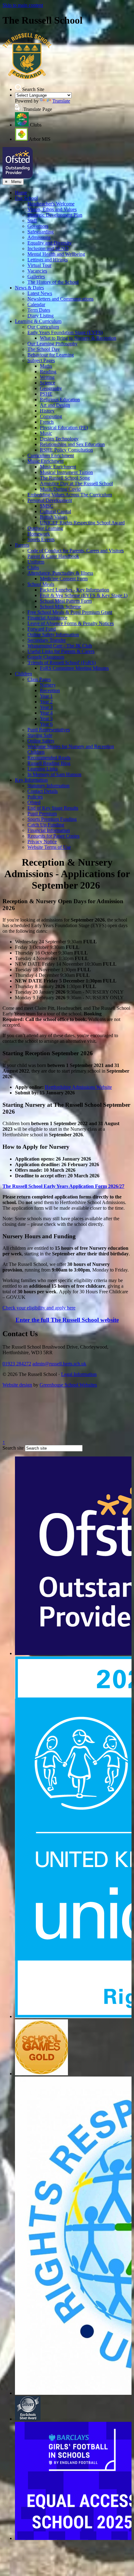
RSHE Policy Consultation (66, 450)
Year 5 (46, 718)
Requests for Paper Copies (53, 836)
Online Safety (41, 741)
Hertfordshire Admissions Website (78, 1087)
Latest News (40, 293)
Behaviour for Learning (51, 355)
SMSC (47, 506)
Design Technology (59, 439)
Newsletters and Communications (60, 299)
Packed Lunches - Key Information (74, 590)
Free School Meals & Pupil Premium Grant (70, 612)
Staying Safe (40, 735)
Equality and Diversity (50, 243)
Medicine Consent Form (64, 579)
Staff (32, 221)
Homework (39, 534)
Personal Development (50, 500)
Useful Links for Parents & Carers (61, 651)
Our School (26, 198)
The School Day (44, 349)
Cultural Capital (55, 511)
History (47, 411)
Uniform (36, 562)
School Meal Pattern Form (66, 601)
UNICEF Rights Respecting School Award (82, 523)
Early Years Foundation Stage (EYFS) (65, 332)
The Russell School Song (65, 478)
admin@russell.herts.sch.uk (59, 1364)
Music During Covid (60, 489)
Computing (51, 416)
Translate (61, 101)
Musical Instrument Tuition (66, 472)
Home (21, 193)
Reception (50, 690)
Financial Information (49, 830)
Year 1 (46, 696)
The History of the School (53, 282)
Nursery (48, 685)
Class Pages (39, 679)
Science (48, 383)
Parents (22, 545)
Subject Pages (41, 360)
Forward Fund (42, 629)
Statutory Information (48, 786)
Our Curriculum (43, 327)
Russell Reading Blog (49, 763)
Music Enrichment (45, 461)
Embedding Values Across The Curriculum (70, 495)
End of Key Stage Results (53, 808)
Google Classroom (46, 657)
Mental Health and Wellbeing (56, 254)
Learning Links (43, 769)
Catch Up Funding (46, 825)
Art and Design (55, 405)
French (47, 422)
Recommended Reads (49, 758)
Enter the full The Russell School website (67, 1320)
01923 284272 (17, 1364)
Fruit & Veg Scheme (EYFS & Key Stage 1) (84, 595)
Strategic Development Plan (55, 215)
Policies (35, 797)
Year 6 (46, 724)
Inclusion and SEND (48, 248)
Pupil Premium (42, 814)
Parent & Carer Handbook (53, 556)
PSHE (46, 394)
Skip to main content (23, 5)
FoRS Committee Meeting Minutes (74, 668)
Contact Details (43, 791)
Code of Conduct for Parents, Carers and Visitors (76, 551)
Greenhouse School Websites (68, 1385)
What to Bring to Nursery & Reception (78, 338)
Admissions (39, 237)
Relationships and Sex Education (72, 444)
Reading (48, 372)
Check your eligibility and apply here (39, 1308)
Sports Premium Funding (52, 819)
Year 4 (46, 713)
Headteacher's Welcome (51, 204)
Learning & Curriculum (38, 321)
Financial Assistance (47, 618)
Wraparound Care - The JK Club (60, 646)
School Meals (41, 584)
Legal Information (79, 1374)
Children (24, 674)
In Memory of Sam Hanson (54, 774)
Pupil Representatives (49, 730)
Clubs (33, 567)
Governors (38, 226)
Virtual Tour (39, 265)
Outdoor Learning (45, 528)
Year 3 (46, 707)
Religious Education (60, 400)
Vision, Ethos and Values (52, 209)
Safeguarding (41, 232)
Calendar (36, 304)
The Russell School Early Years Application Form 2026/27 (63, 1186)
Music (46, 433)
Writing (47, 377)
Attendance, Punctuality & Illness (60, 573)
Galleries (36, 276)
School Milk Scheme (60, 607)
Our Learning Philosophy (53, 344)
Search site (13, 1448)
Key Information (31, 780)
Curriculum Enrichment (51, 455)
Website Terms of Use (49, 847)
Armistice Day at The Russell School (76, 483)
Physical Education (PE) (64, 428)
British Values (54, 517)
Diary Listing (41, 316)
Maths (46, 366)
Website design (17, 1385)
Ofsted (34, 802)
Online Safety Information (53, 635)
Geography (51, 388)
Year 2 (46, 702)
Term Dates (39, 310)
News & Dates (29, 288)
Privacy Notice (42, 842)
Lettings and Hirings (48, 260)
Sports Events (41, 539)
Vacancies (37, 271)
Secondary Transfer (47, 640)
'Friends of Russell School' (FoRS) (62, 662)
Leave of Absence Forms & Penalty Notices (71, 623)
